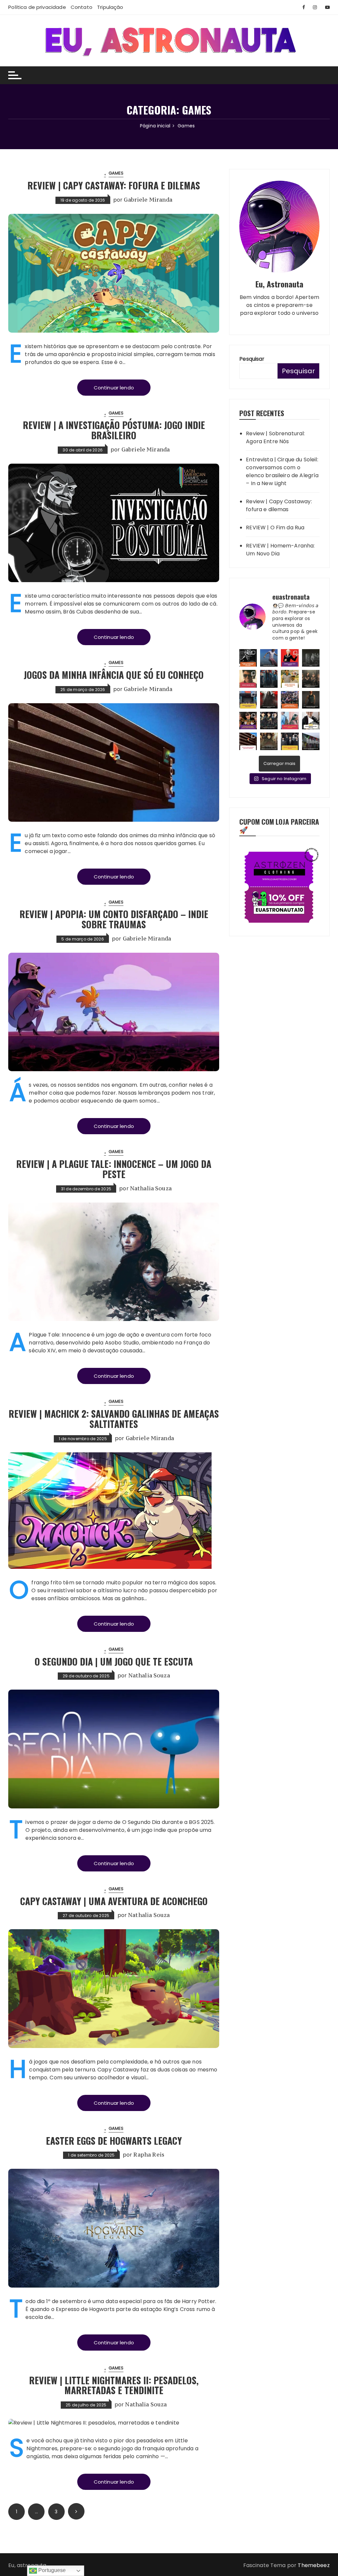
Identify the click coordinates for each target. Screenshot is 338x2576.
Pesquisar (252, 359)
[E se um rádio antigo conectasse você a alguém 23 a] (290, 721)
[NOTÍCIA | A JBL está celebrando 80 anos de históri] (311, 658)
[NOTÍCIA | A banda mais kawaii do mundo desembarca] (269, 721)
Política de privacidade (37, 7)
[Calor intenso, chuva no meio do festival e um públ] (248, 700)
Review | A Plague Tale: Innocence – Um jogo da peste (114, 1169)
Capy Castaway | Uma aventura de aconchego (114, 1901)
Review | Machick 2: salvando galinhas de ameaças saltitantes (114, 1419)
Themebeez (314, 2565)
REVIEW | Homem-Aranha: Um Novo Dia (280, 550)
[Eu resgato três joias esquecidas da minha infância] (248, 741)
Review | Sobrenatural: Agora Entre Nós (275, 437)
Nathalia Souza (151, 1188)
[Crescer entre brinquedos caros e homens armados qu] (290, 679)
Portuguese (51, 2570)
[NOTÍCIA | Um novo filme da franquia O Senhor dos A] (269, 741)
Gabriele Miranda (148, 200)
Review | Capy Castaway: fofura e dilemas (114, 185)
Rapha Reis (149, 2155)
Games (116, 173)
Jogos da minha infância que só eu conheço (114, 675)
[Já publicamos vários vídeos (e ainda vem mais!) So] (248, 721)
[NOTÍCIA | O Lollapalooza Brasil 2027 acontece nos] (311, 741)
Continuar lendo (114, 388)
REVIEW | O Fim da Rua (275, 528)
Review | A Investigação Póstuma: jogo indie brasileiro (114, 430)
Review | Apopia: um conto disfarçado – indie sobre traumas (114, 919)
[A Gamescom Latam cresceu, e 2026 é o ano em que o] (290, 700)
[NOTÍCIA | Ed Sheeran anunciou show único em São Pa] (269, 658)
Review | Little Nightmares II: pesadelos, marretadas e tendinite (114, 2385)
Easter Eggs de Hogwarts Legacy (114, 2141)
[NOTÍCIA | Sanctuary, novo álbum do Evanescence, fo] (269, 700)
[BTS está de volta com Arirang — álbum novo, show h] (290, 741)
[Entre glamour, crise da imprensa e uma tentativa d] (290, 658)
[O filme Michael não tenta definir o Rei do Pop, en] (248, 679)
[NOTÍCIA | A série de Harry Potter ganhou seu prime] (311, 721)
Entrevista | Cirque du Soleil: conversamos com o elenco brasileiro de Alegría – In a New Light (282, 471)
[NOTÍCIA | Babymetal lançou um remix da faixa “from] (311, 679)
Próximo (76, 2511)
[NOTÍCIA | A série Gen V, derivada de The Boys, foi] (269, 679)
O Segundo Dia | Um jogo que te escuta (114, 1661)
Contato (82, 7)
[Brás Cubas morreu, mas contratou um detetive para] (248, 658)
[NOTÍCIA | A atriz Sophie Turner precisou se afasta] (311, 700)
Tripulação (110, 7)
